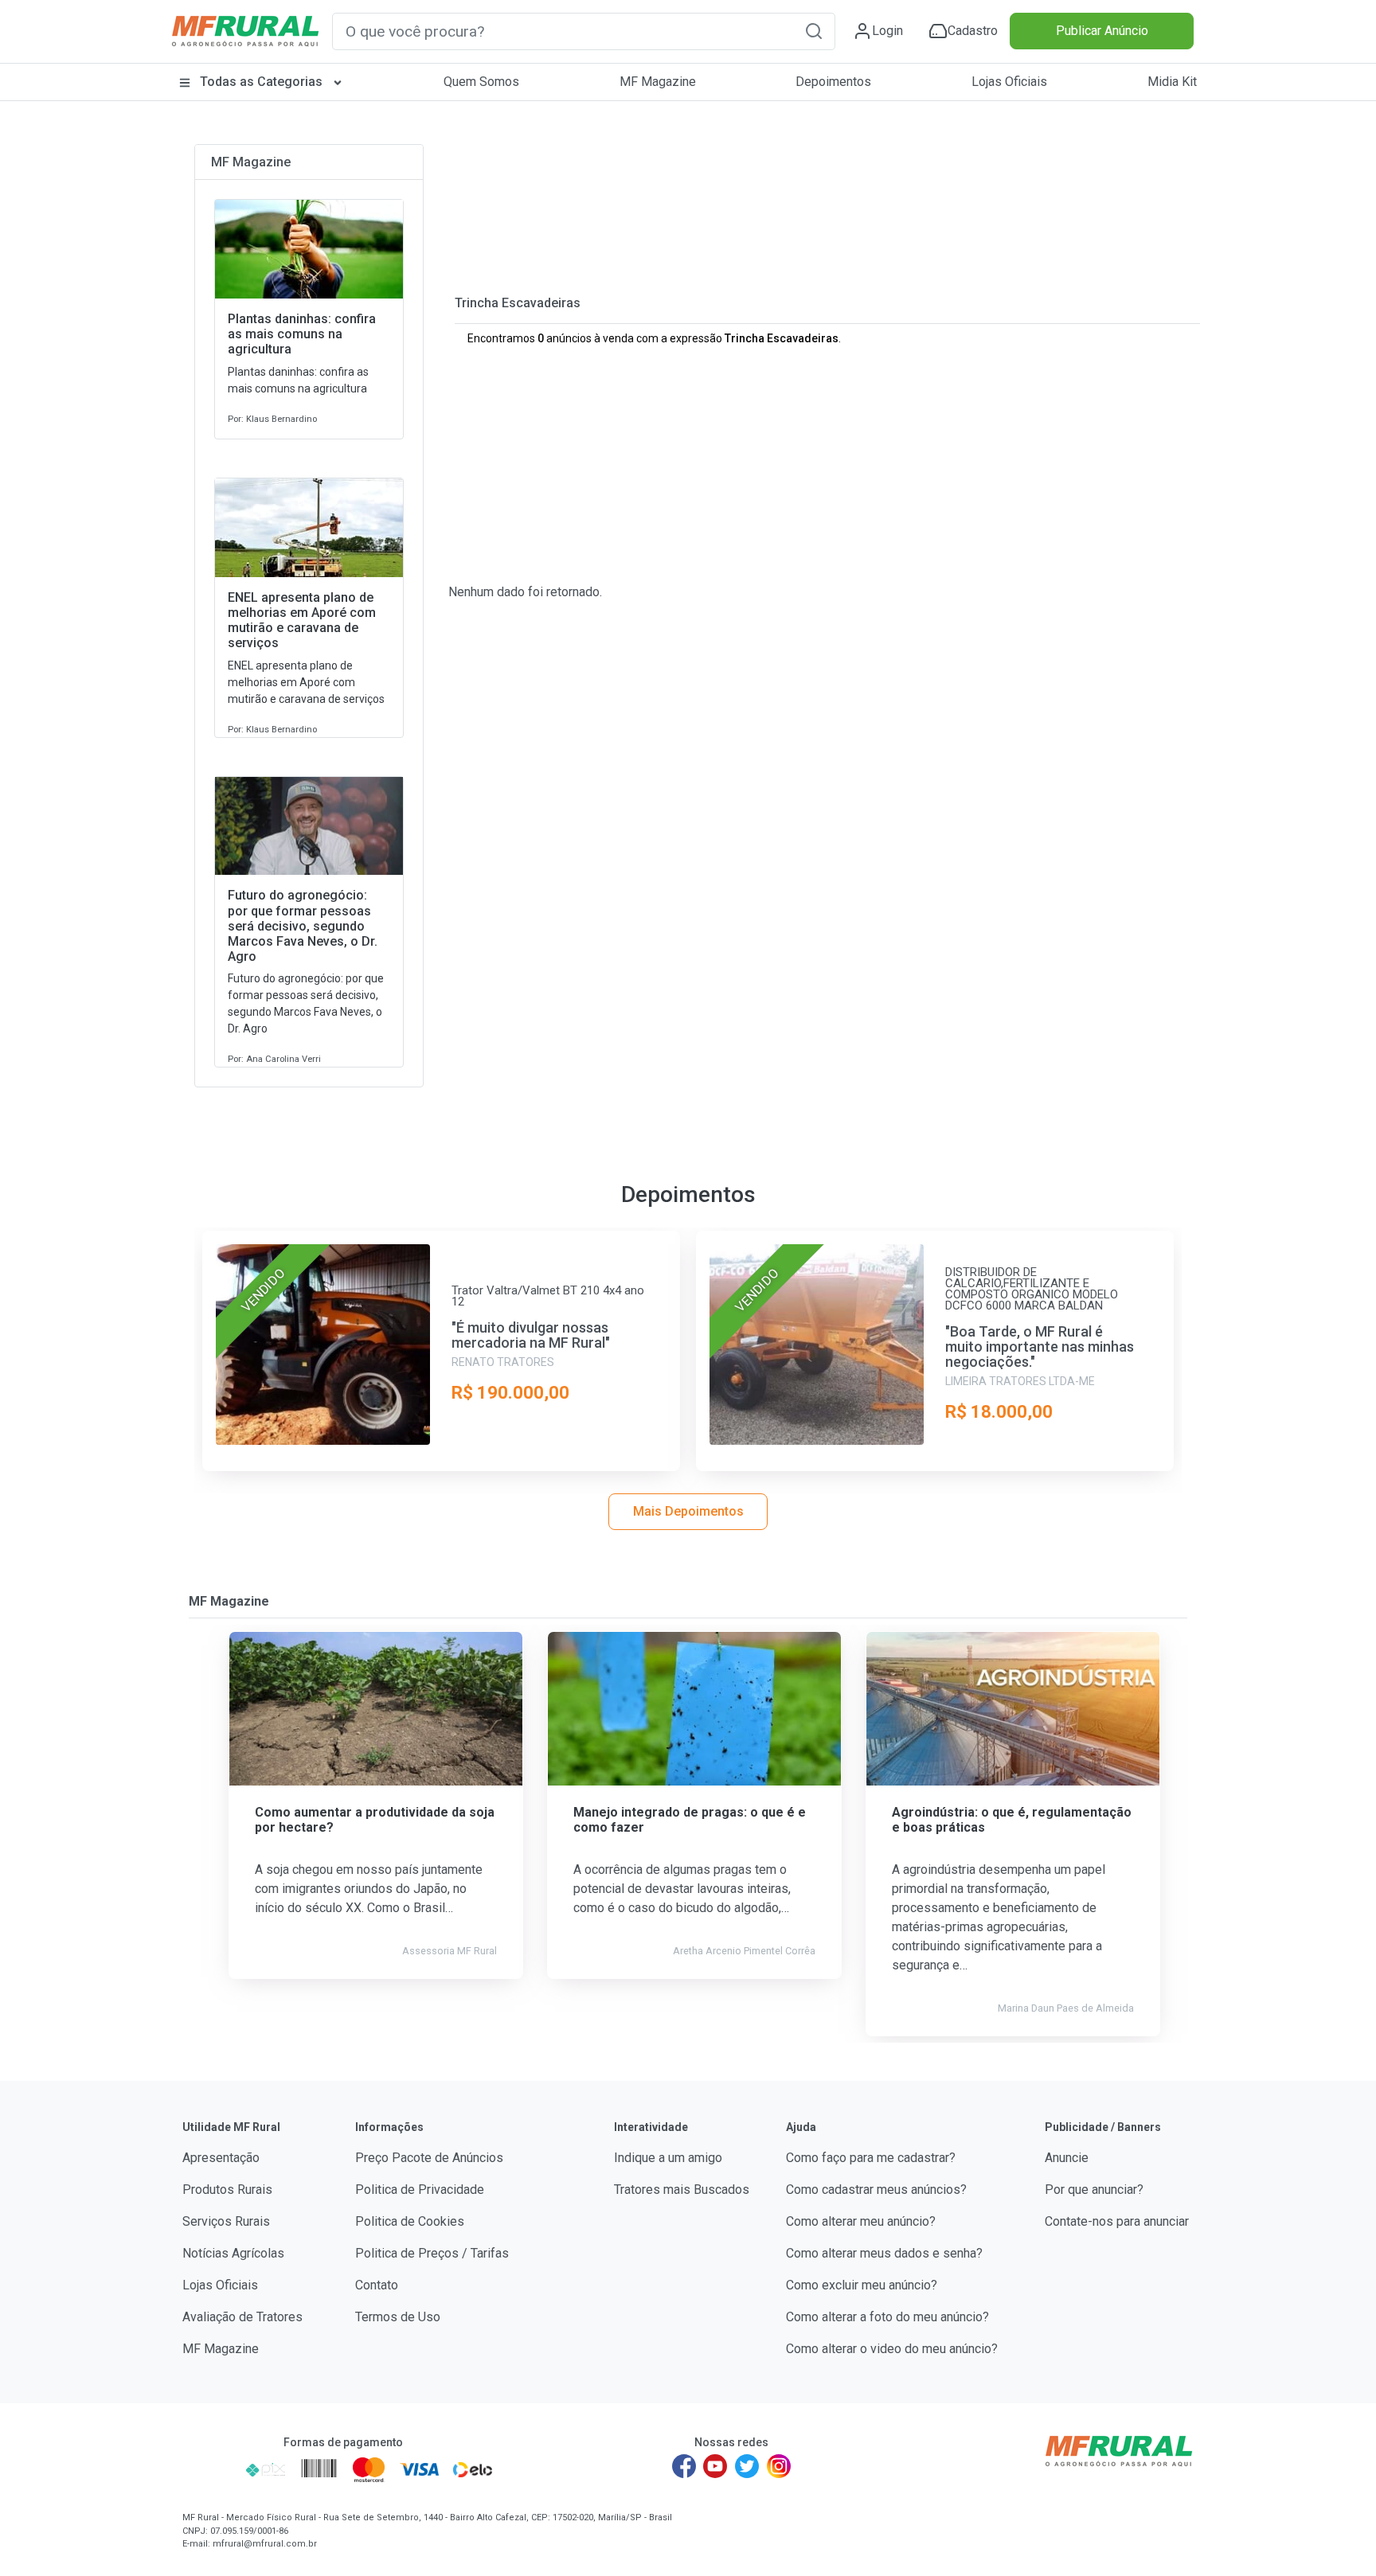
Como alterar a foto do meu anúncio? (887, 2317)
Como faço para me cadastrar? (871, 2158)
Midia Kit (1172, 82)
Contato (377, 2285)
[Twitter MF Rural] (747, 2466)
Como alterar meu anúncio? (861, 2221)
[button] (814, 31)
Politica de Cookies (410, 2221)
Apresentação (221, 2158)
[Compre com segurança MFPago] (209, 2469)
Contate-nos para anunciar (1117, 2221)
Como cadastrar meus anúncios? (876, 2190)
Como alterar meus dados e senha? (884, 2253)
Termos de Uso (398, 2317)
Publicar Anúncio (1102, 31)
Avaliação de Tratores (242, 2317)
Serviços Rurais (226, 2221)
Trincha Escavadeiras (518, 303)
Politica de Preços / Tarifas (432, 2253)
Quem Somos (481, 82)
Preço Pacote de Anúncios (429, 2158)
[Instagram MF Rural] (779, 2466)
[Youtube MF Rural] (716, 2466)
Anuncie (1067, 2158)
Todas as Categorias (261, 82)
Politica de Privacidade (420, 2190)
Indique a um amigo (668, 2158)
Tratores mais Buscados (682, 2190)
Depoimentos (833, 82)
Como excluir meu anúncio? (862, 2285)
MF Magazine (658, 82)
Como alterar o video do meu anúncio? (892, 2349)
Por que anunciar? (1094, 2190)
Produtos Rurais (227, 2190)
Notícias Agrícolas (233, 2253)
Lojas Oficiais (1009, 82)
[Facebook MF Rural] (684, 2466)
